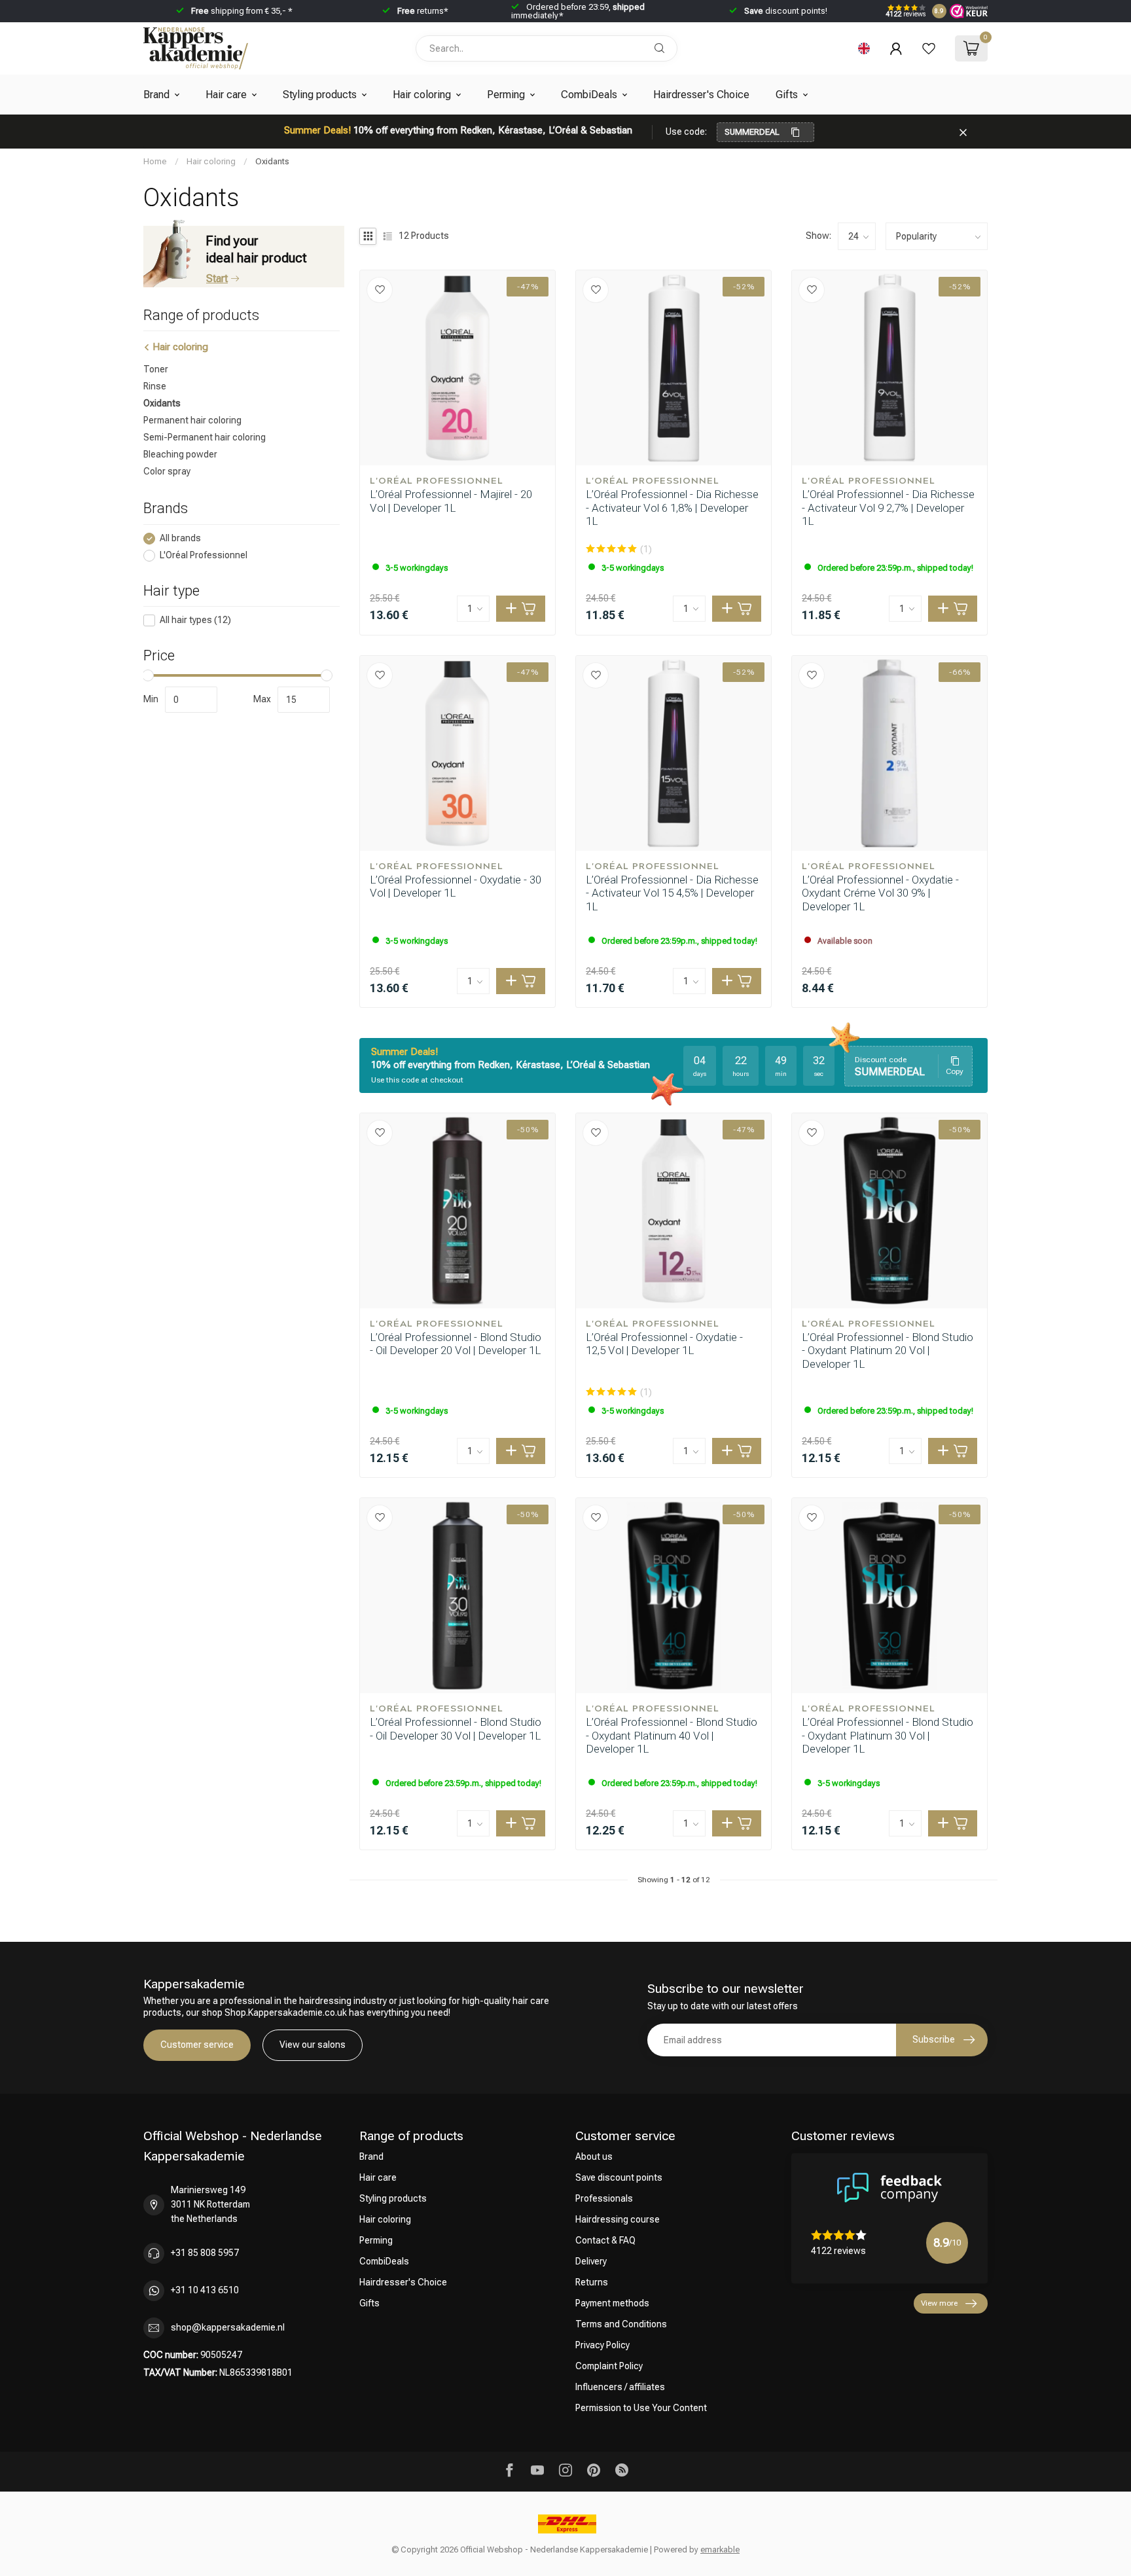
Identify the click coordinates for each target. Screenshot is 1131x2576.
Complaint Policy (609, 2366)
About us (594, 2156)
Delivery (591, 2261)
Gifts (787, 95)
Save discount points (619, 2177)
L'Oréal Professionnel (204, 555)
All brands (180, 538)
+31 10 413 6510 (205, 2290)
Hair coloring (422, 95)
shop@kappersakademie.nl (228, 2327)
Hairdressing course (618, 2219)
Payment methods (612, 2303)
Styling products (320, 95)
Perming (506, 95)
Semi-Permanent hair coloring (205, 438)
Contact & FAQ (605, 2240)
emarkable (720, 2549)
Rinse (155, 387)
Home (155, 161)
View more (939, 2303)
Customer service (197, 2045)
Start (217, 278)
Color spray (167, 472)
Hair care (226, 95)
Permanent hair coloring (192, 421)
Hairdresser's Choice (701, 95)
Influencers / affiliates (620, 2387)
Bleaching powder (180, 455)
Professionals (604, 2198)
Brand (156, 95)
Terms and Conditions (621, 2324)
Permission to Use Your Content (641, 2408)
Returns (592, 2282)
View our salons (313, 2045)
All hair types (195, 621)
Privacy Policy (602, 2345)
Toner (156, 370)
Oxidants (272, 161)
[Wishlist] (929, 48)
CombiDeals (589, 95)
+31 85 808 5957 (205, 2253)
